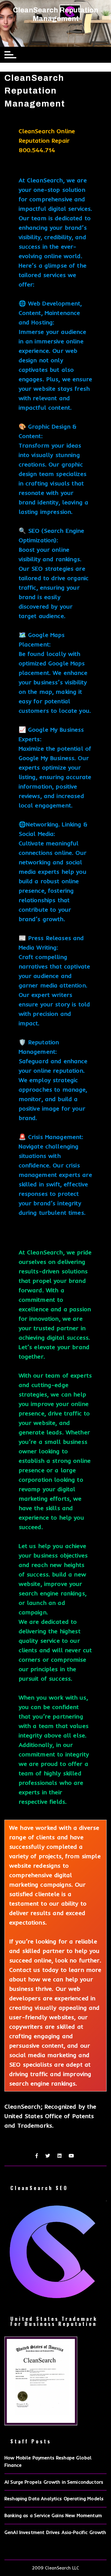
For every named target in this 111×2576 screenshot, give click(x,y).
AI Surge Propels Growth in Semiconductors (54, 2482)
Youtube (72, 2156)
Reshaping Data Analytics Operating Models (54, 2498)
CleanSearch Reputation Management (56, 14)
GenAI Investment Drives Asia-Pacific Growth (55, 2532)
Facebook (37, 2156)
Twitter (48, 2156)
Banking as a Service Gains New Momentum (53, 2515)
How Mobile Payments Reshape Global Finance (48, 2461)
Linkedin (60, 2156)
